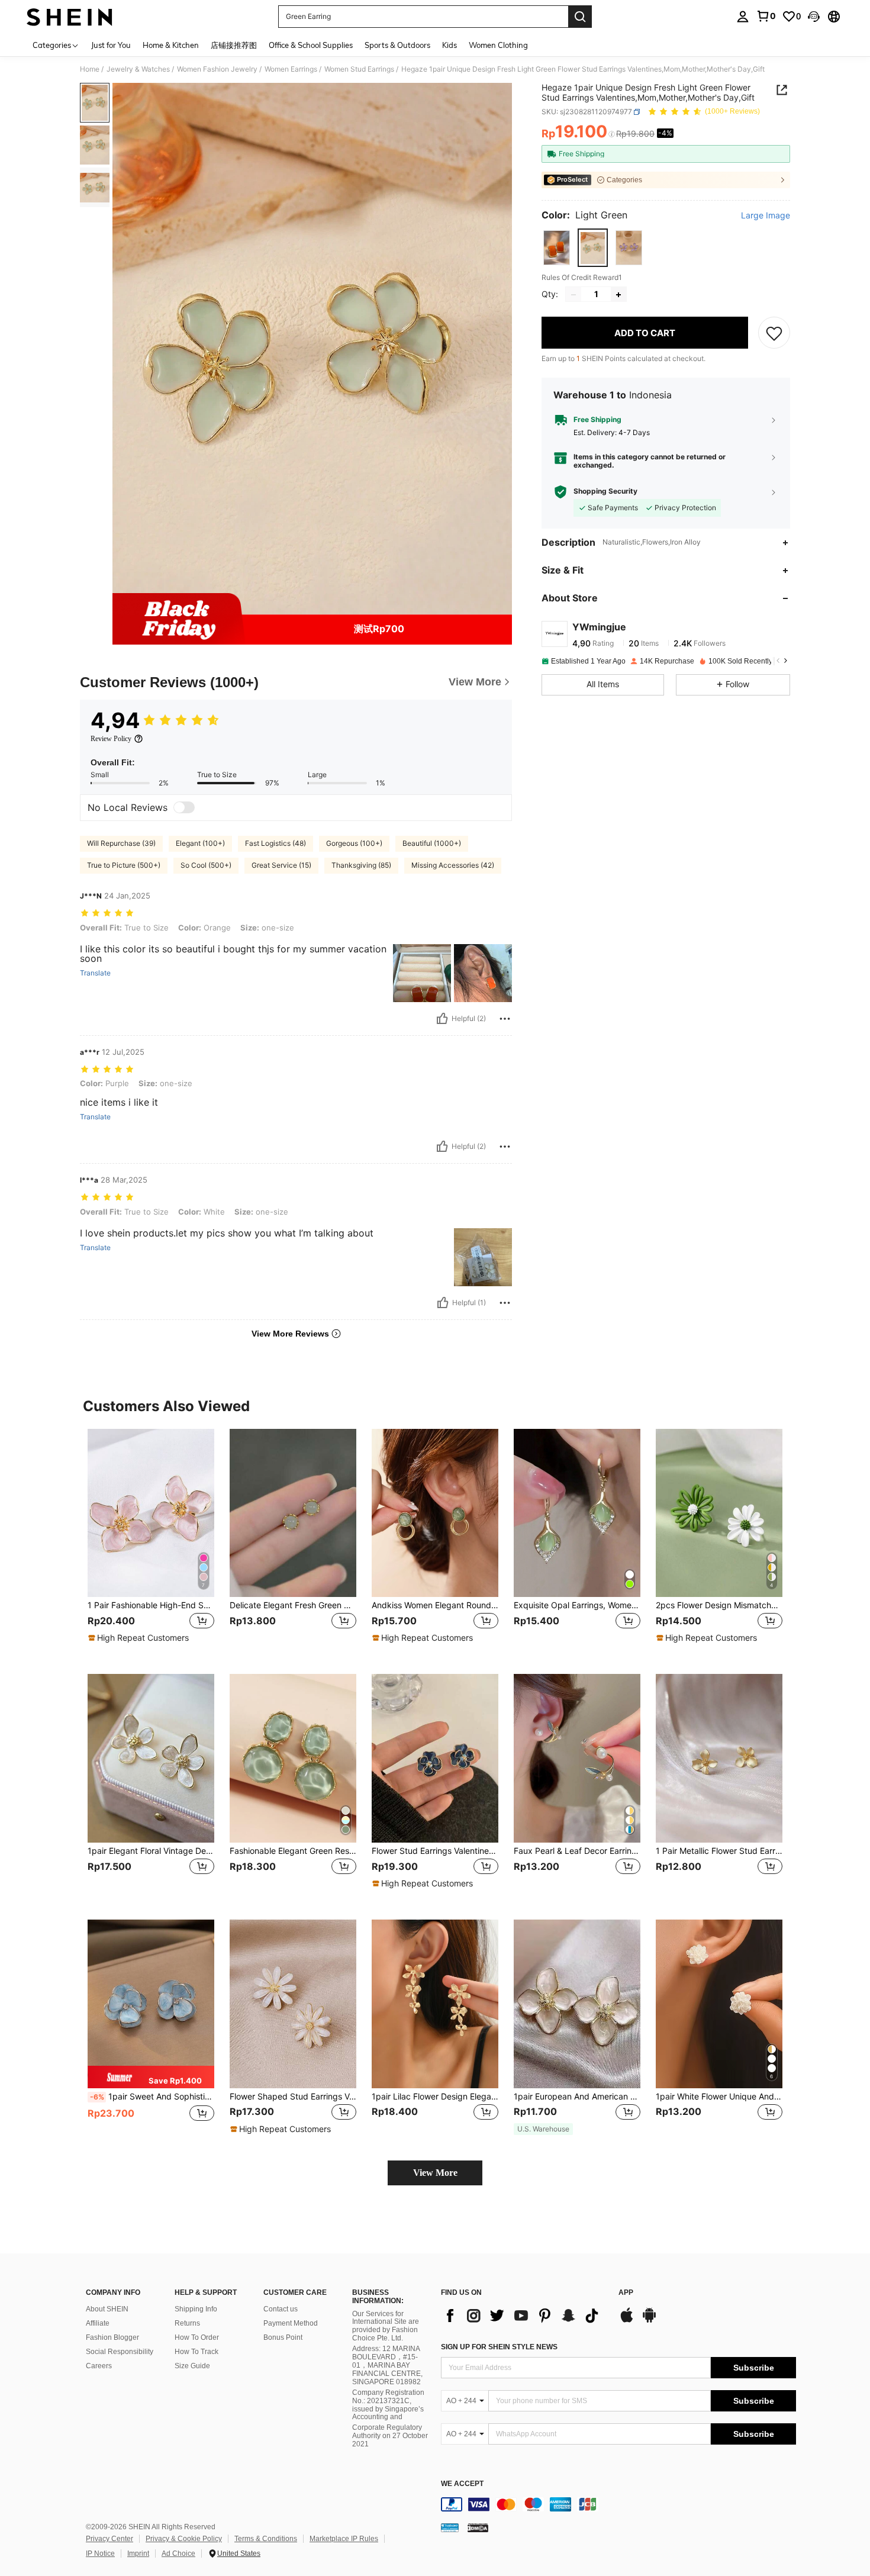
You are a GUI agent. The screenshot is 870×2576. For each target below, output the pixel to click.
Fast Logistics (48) (275, 843)
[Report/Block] (505, 1019)
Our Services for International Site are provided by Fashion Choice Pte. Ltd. (386, 2326)
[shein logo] (70, 17)
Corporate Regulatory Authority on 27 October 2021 (390, 2436)
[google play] (649, 2321)
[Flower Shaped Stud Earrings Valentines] (293, 2004)
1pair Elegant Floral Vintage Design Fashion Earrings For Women (151, 1851)
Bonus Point (283, 2337)
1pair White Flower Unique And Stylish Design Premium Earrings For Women (719, 2097)
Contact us (281, 2309)
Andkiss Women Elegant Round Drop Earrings (435, 1605)
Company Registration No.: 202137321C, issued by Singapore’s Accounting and (388, 2405)
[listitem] (151, 1542)
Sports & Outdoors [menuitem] (397, 45)
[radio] (557, 248)
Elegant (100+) (200, 843)
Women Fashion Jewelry (217, 69)
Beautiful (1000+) (432, 843)
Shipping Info (196, 2309)
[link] (766, 16)
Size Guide (192, 2366)
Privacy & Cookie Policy (184, 2539)
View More (435, 2173)
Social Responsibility (120, 2352)
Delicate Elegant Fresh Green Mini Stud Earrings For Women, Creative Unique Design (293, 1605)
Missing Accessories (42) (453, 865)
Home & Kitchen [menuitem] (171, 45)
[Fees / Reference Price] (612, 134)
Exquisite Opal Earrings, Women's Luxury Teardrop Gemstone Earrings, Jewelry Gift (577, 1605)
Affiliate (98, 2323)
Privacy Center (109, 2539)
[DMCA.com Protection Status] (478, 2527)
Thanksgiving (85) (361, 865)
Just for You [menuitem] (111, 45)
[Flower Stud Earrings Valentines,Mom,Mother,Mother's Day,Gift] (435, 1758)
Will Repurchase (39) (121, 843)
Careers (99, 2366)
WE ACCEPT (462, 2484)
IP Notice (100, 2554)
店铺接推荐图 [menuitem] (234, 45)
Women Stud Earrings (359, 69)
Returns (187, 2323)
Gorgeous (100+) (354, 843)
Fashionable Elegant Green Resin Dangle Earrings (293, 1851)
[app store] (627, 2321)
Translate (95, 973)
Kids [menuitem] (449, 45)
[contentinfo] (618, 2504)
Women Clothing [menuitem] (498, 45)
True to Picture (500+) (124, 865)
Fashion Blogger (112, 2337)
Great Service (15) (281, 865)
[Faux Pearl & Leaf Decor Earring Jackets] (577, 1758)
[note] (140, 1638)
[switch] (184, 807)
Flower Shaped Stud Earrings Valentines (293, 2097)
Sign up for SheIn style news (499, 2347)
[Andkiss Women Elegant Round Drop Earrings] (435, 1513)
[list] (524, 2316)
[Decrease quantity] (573, 295)
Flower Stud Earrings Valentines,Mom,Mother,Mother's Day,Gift (435, 1851)
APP (626, 2293)
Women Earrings (291, 69)
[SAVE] (774, 333)
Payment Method (291, 2323)
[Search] (580, 17)
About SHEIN (107, 2309)
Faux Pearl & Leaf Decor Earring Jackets (577, 1851)
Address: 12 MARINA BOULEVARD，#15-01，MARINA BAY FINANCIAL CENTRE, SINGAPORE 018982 (387, 2365)
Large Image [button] (766, 215)
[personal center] (743, 17)
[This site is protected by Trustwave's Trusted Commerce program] (450, 2527)
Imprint (138, 2554)
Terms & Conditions (266, 2539)
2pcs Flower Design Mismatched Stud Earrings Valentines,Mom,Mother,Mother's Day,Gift (719, 1605)
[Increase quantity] (618, 295)
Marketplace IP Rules (344, 2539)
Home (90, 69)
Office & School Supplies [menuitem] (311, 45)
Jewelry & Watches (138, 69)
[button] (814, 17)
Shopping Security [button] (605, 492)
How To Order (197, 2337)
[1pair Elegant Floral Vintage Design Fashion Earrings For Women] (151, 1758)
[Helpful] (442, 1019)
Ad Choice (178, 2554)
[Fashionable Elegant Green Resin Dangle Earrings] (293, 1758)
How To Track (196, 2352)
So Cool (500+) (206, 865)
